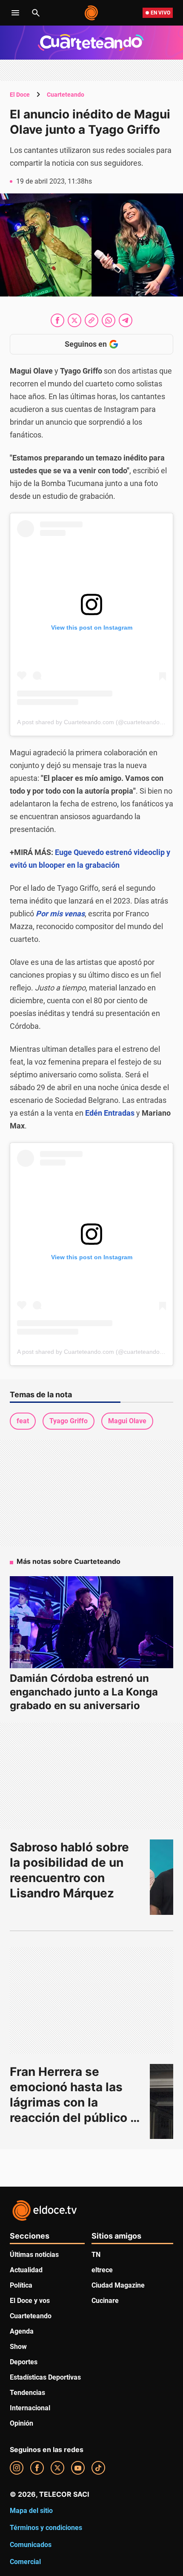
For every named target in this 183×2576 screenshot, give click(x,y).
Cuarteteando (66, 95)
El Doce (20, 95)
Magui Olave (127, 1421)
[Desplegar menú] (15, 13)
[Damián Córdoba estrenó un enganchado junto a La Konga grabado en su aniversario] (91, 1622)
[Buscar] (36, 13)
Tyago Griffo (69, 1421)
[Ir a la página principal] (92, 13)
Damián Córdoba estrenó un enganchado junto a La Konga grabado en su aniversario (84, 1692)
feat (23, 1421)
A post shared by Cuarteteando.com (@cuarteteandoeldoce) (98, 722)
